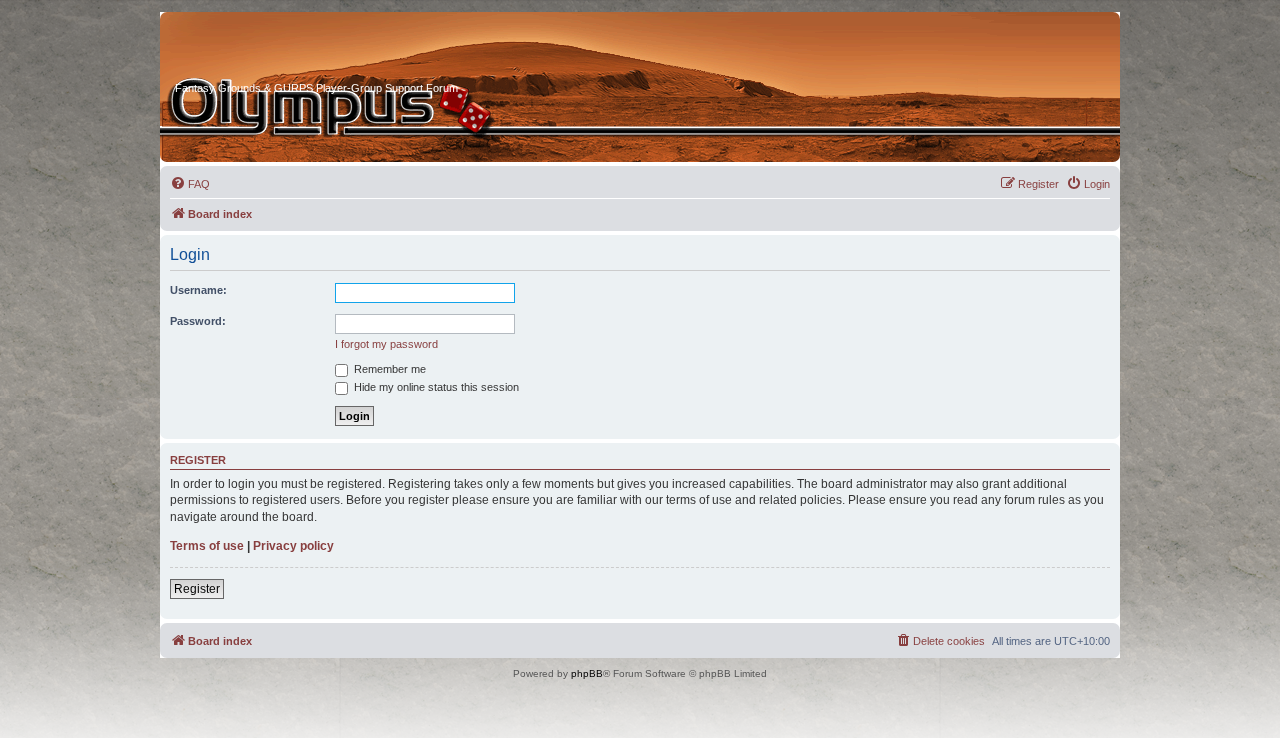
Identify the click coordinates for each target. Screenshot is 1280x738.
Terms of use (207, 546)
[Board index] (251, 49)
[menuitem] (190, 184)
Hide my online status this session (435, 387)
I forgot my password (386, 344)
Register (197, 589)
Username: (198, 290)
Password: (198, 321)
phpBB (587, 673)
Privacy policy (293, 546)
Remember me (388, 369)
